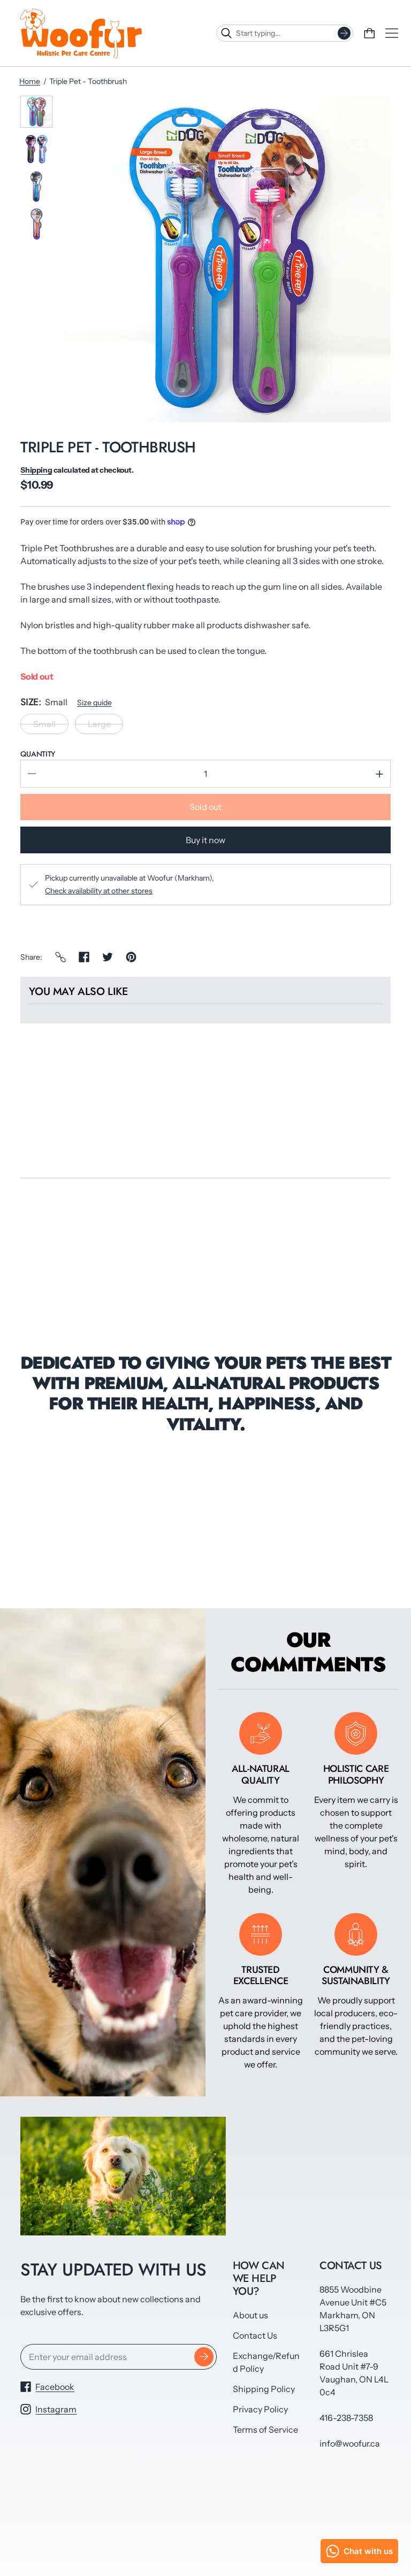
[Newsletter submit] (204, 2357)
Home (30, 81)
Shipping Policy (264, 2389)
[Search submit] (344, 33)
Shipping (36, 470)
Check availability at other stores (99, 891)
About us (250, 2315)
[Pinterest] (131, 957)
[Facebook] (84, 957)
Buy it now (205, 840)
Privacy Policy (260, 2409)
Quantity (38, 754)
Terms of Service (265, 2430)
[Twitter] (108, 957)
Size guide (94, 703)
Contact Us (255, 2335)
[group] (36, 112)
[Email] (60, 957)
